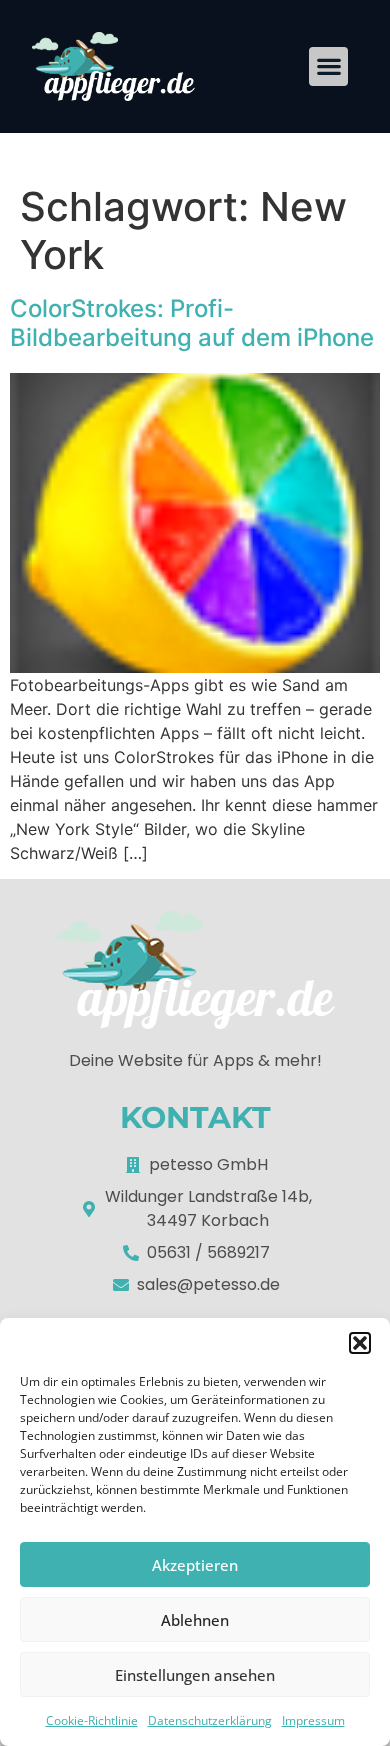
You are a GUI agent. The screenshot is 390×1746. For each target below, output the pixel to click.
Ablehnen (195, 1620)
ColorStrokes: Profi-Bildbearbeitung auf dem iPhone (192, 323)
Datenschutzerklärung (210, 1720)
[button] (360, 1343)
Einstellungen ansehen (195, 1675)
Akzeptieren (195, 1565)
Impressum (313, 1720)
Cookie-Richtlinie (92, 1720)
